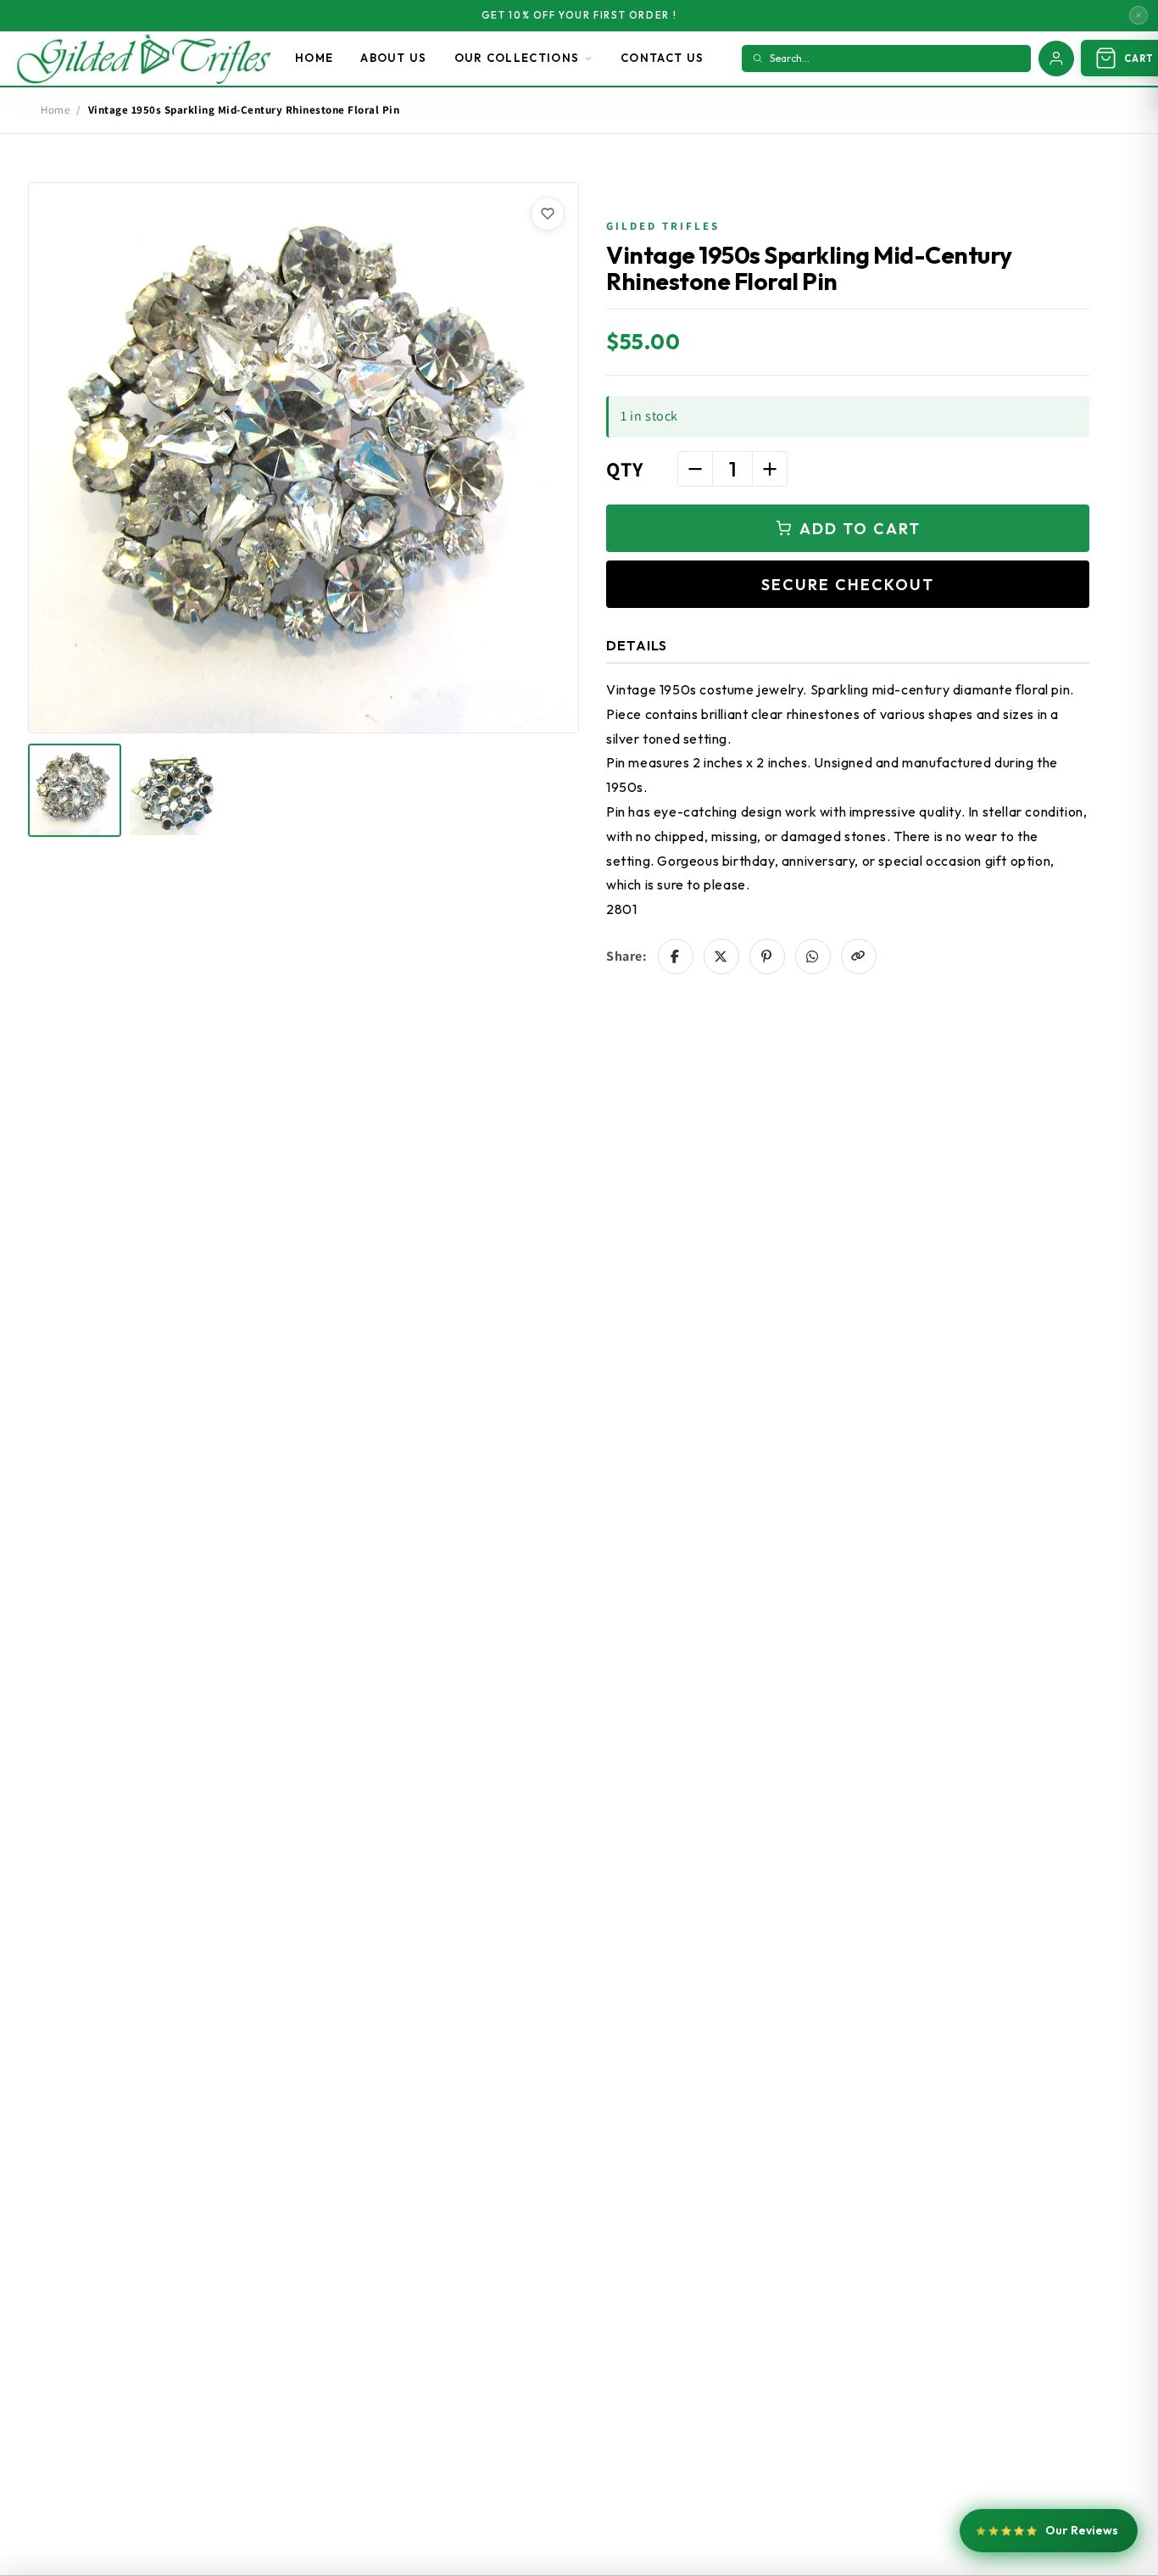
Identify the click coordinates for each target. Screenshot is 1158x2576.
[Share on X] (721, 956)
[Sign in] (1056, 59)
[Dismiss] (1139, 15)
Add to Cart (860, 529)
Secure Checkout (848, 585)
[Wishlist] (548, 214)
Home (314, 58)
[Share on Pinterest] (767, 956)
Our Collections (517, 58)
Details (637, 645)
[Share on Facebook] (676, 956)
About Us (393, 58)
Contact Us (662, 58)
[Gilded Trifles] (144, 59)
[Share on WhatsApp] (813, 956)
